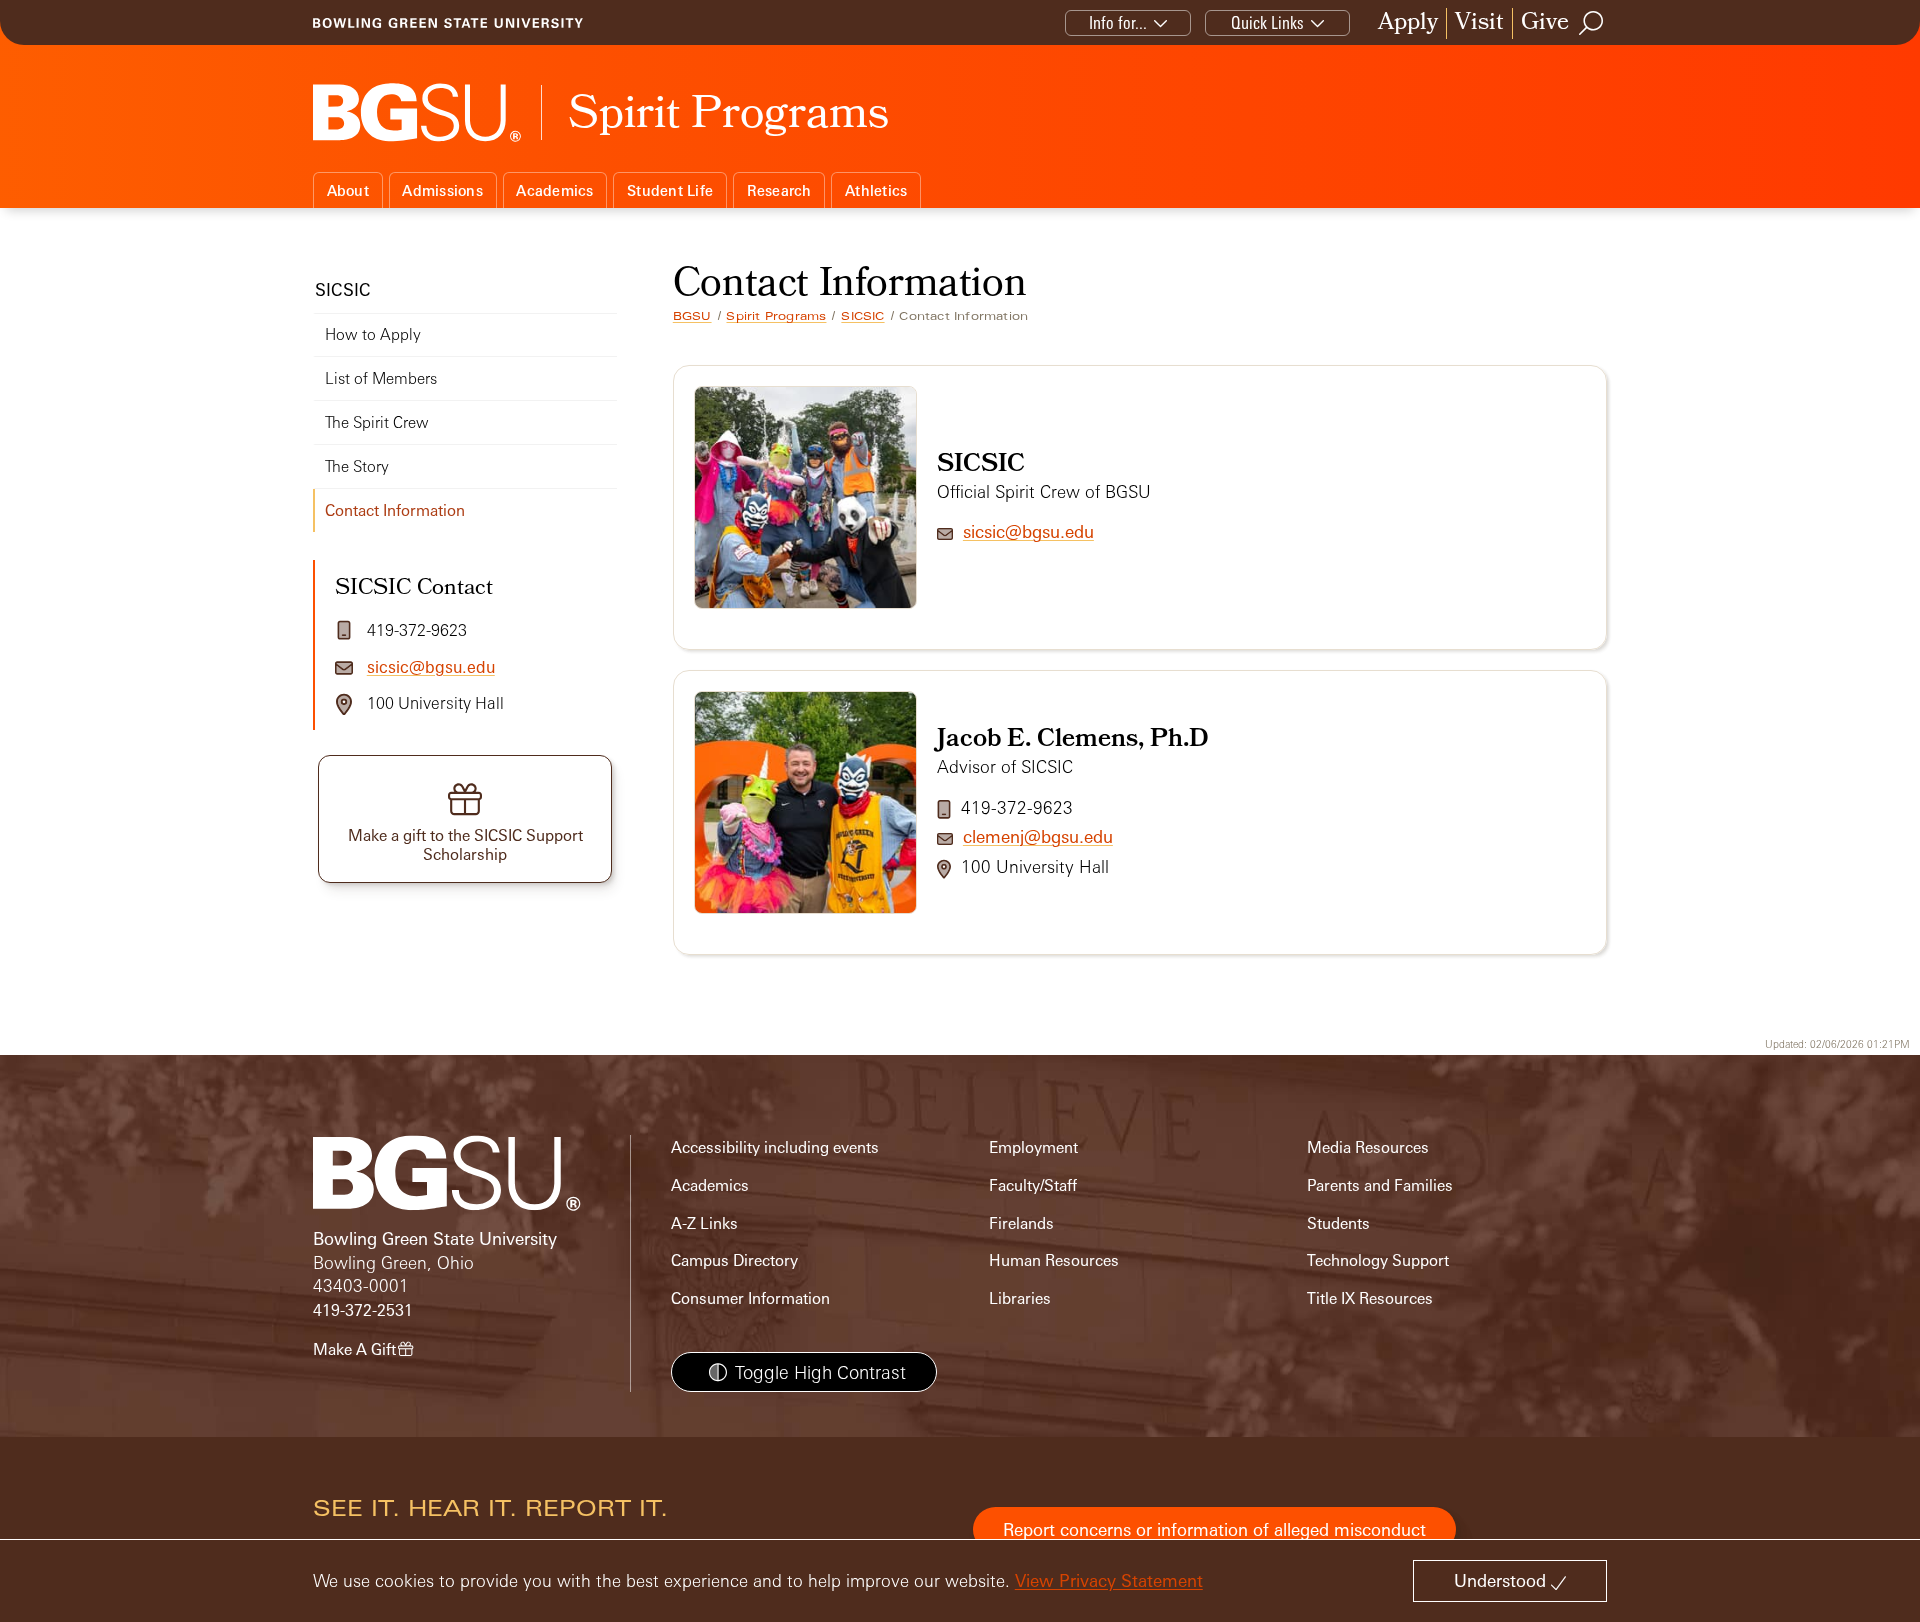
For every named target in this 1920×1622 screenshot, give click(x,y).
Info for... (1118, 22)
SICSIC (862, 316)
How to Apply (373, 334)
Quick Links (1267, 22)
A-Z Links (704, 1223)
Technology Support (1378, 1260)
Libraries (1020, 1298)
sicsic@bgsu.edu (1028, 531)
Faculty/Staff (1033, 1185)
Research (779, 190)
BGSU (692, 316)
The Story (357, 466)
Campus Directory (734, 1260)
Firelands (1021, 1223)
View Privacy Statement (1109, 1580)
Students (1338, 1223)
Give (1545, 23)
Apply (1408, 23)
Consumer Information (750, 1298)
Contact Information (395, 510)
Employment (1033, 1147)
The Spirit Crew (377, 422)
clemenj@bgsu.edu (1038, 836)
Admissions (442, 190)
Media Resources (1368, 1147)
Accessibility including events (775, 1147)
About (348, 190)
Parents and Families (1380, 1185)
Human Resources (1054, 1260)
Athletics (876, 190)
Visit (1479, 23)
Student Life (670, 190)
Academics (554, 190)
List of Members (381, 378)
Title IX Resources (1370, 1298)
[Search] (1592, 23)
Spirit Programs (776, 316)
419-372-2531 (363, 1310)
